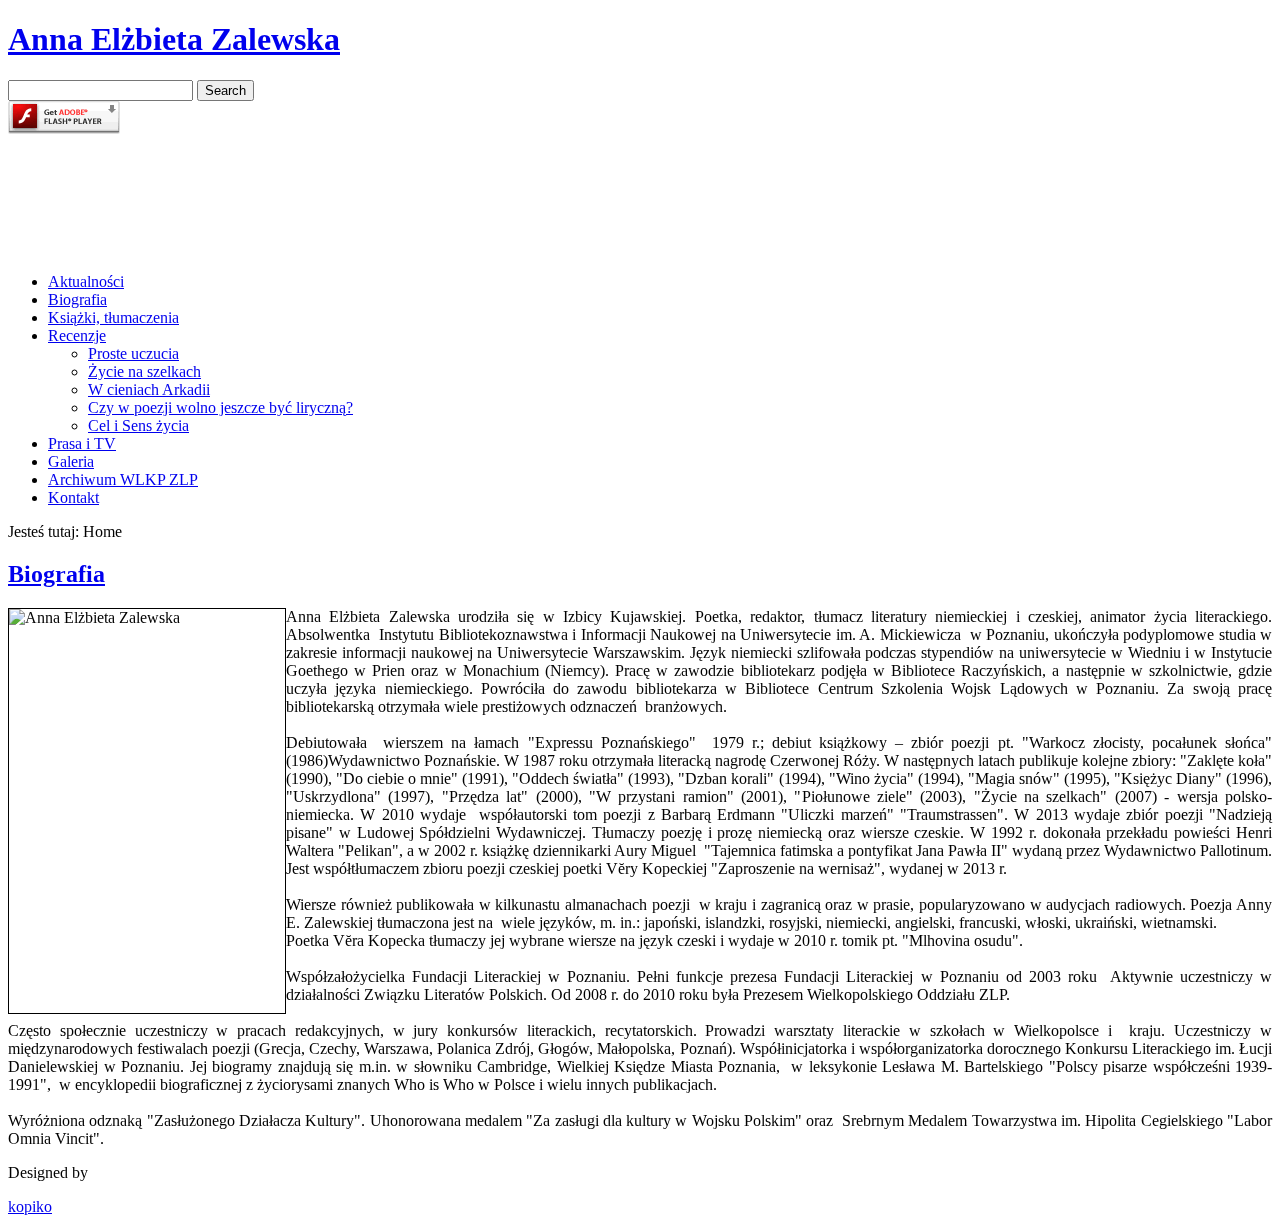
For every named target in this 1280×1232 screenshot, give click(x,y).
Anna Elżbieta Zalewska (174, 39)
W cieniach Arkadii (149, 389)
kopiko (30, 1206)
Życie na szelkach (144, 371)
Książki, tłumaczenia (113, 317)
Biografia (77, 299)
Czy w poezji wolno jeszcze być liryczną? (220, 407)
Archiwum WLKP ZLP (123, 479)
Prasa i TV (82, 443)
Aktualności (86, 281)
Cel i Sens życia (138, 425)
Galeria (71, 461)
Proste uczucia (133, 353)
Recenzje (77, 335)
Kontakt (73, 497)
